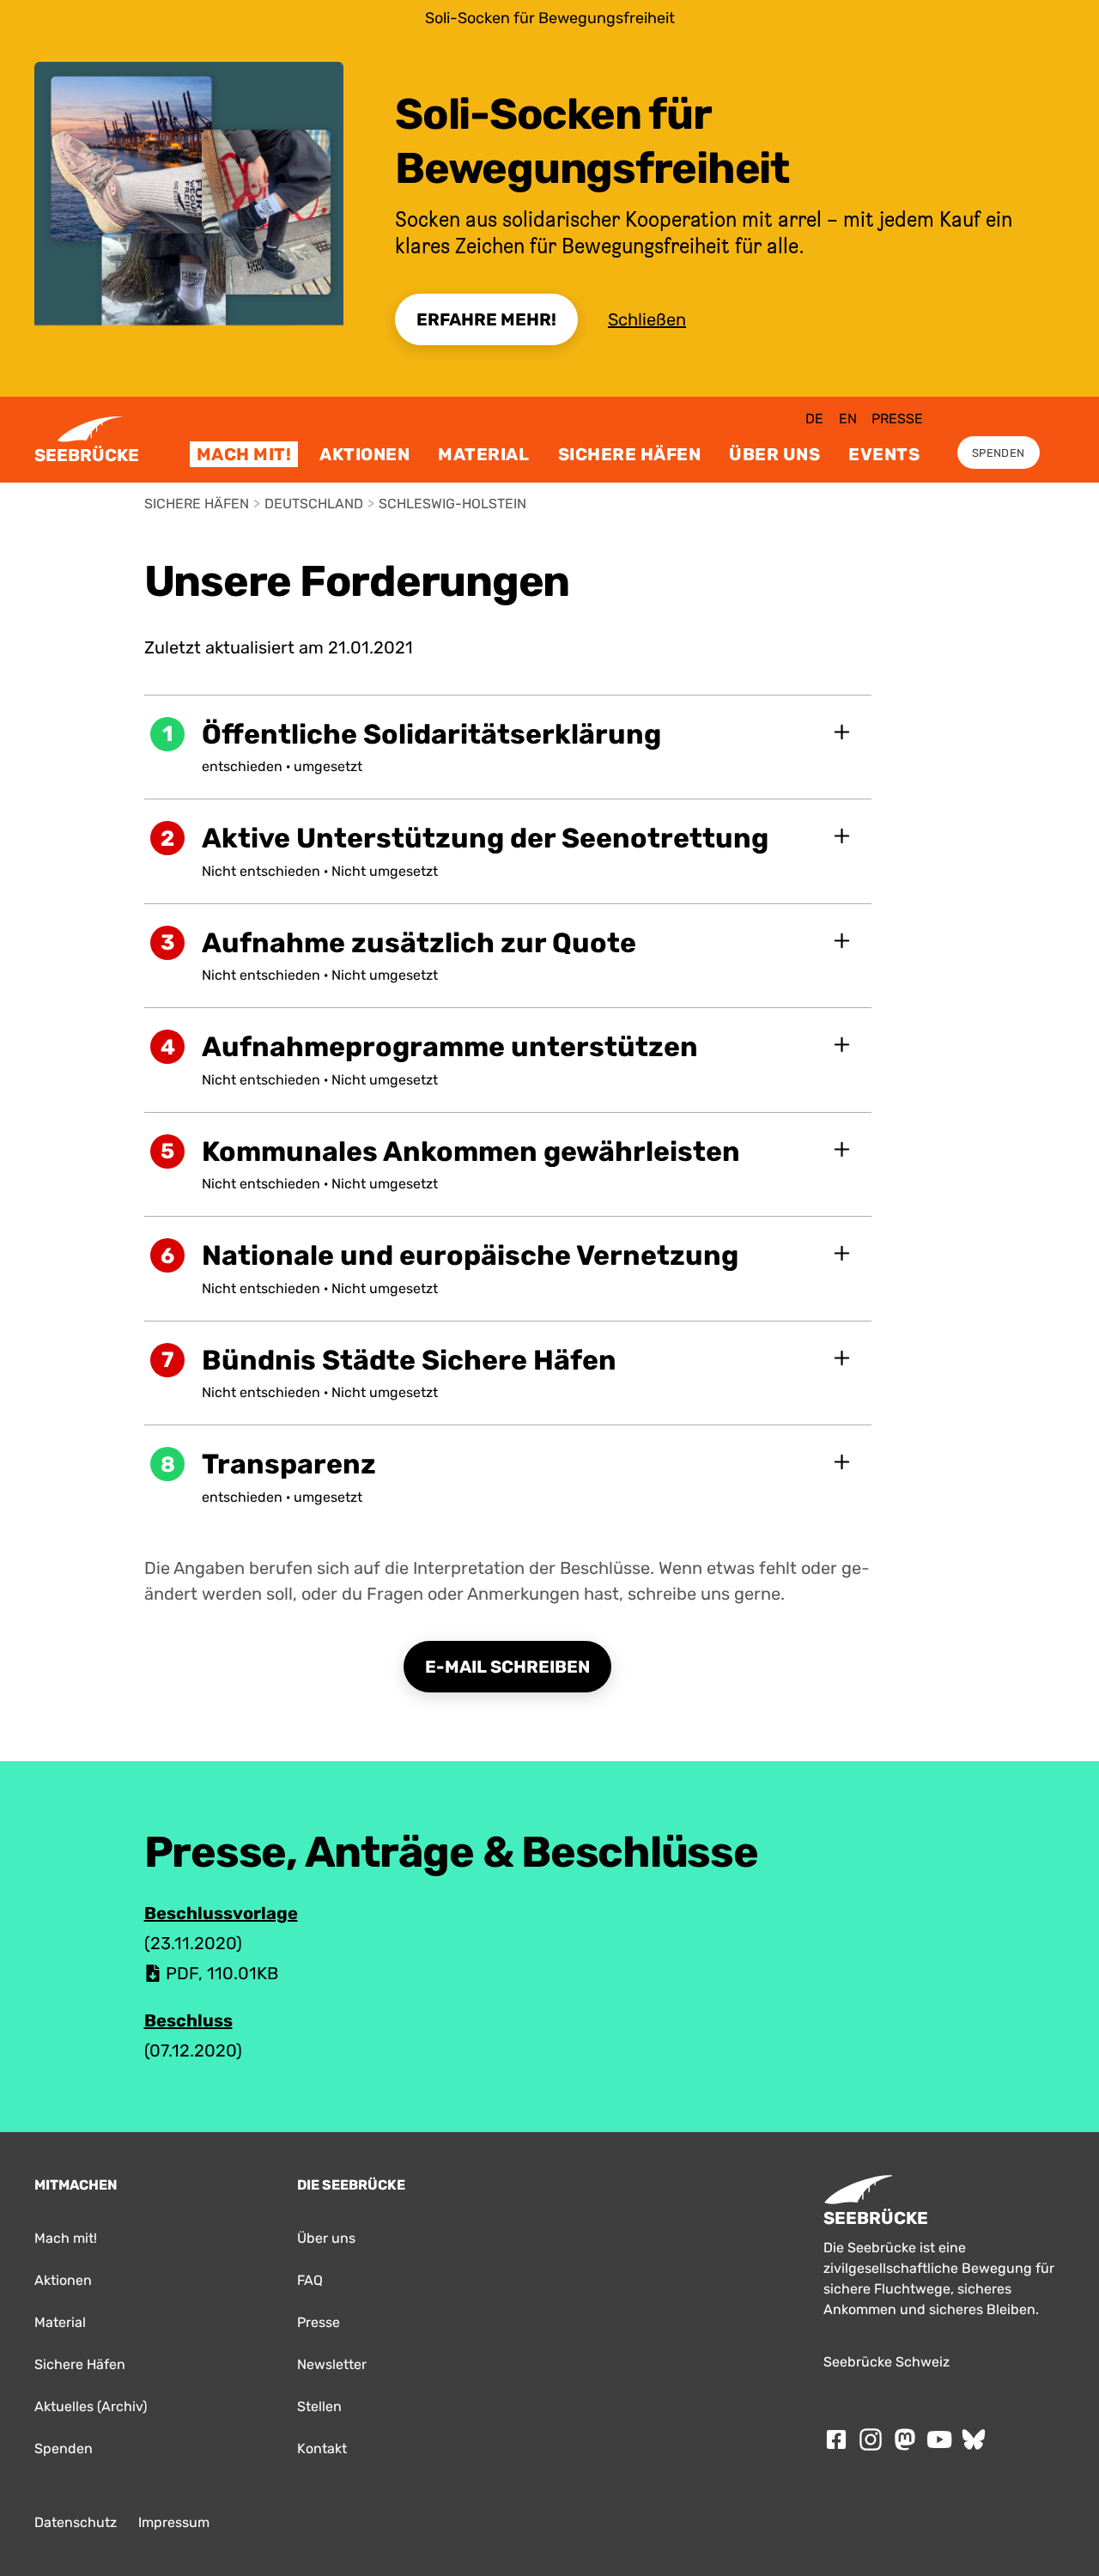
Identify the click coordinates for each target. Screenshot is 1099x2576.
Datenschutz (76, 2522)
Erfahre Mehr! (486, 319)
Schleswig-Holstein (452, 504)
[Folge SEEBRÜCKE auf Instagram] (871, 2439)
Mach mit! (244, 454)
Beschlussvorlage (221, 1913)
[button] (508, 747)
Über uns (774, 454)
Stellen (319, 2406)
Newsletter (332, 2364)
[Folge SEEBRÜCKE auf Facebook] (836, 2439)
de (814, 419)
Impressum (174, 2522)
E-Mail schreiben (507, 1667)
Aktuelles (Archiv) (91, 2406)
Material (483, 454)
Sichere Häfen (630, 454)
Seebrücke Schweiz (886, 2362)
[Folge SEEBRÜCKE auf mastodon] (905, 2439)
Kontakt (322, 2448)
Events (884, 454)
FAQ (310, 2280)
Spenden (998, 453)
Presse (897, 419)
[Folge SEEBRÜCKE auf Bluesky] (974, 2439)
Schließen (647, 319)
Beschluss (188, 2020)
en (848, 419)
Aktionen (364, 454)
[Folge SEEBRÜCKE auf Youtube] (939, 2439)
